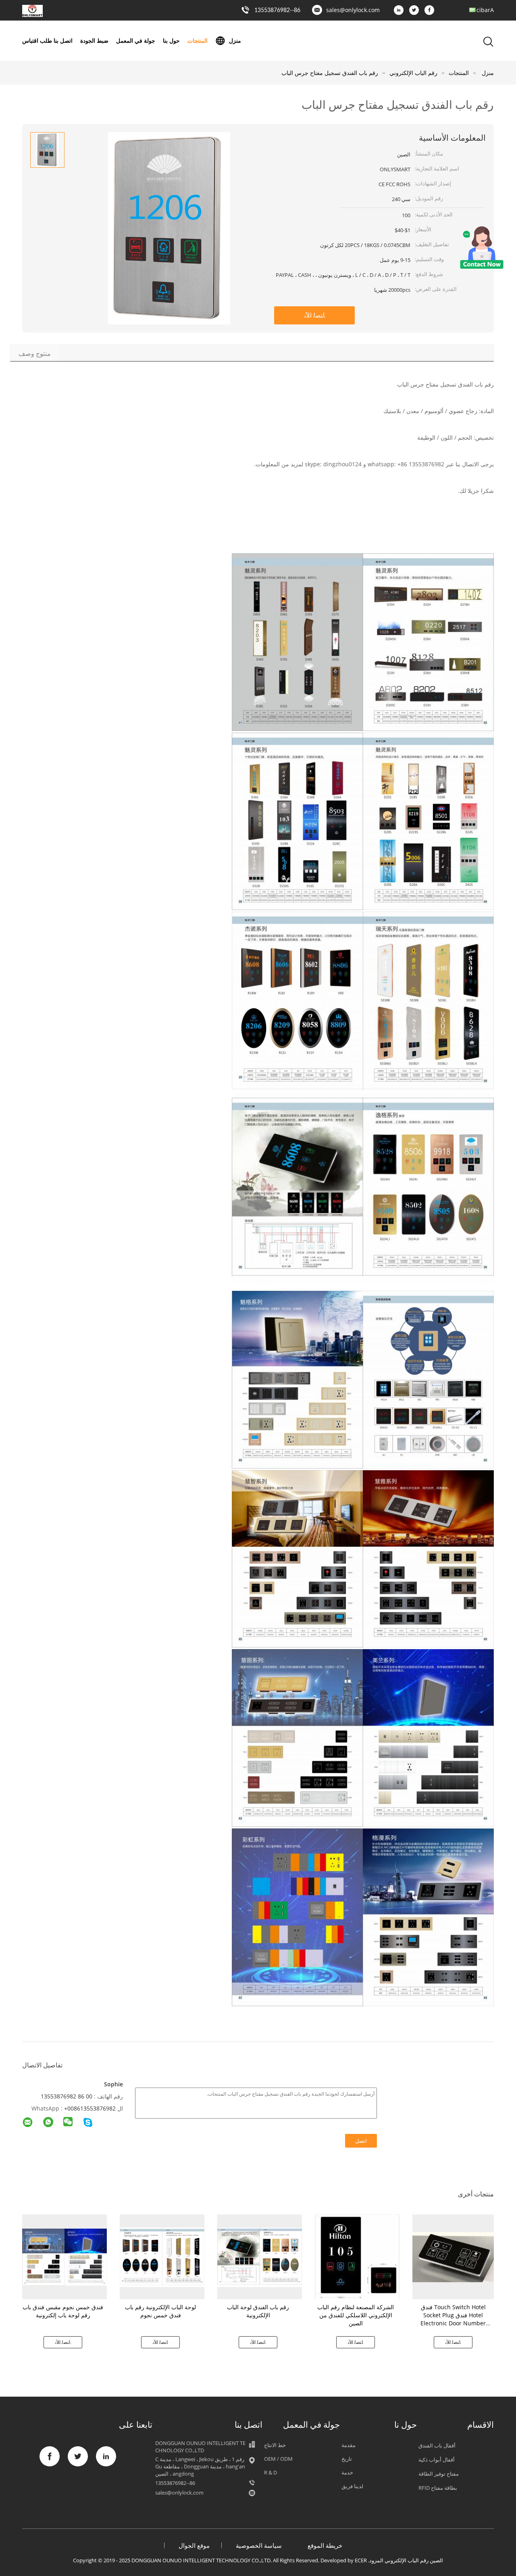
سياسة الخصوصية (259, 2545)
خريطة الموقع (325, 2545)
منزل (235, 41)
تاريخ (347, 2459)
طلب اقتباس (37, 41)
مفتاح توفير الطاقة (439, 2474)
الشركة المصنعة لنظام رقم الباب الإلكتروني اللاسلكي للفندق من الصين (356, 2315)
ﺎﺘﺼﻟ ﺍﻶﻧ (315, 315)
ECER (361, 2560)
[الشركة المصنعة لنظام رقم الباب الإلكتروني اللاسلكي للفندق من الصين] (357, 2257)
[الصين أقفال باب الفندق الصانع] (32, 15)
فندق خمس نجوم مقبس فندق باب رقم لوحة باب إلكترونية (63, 2311)
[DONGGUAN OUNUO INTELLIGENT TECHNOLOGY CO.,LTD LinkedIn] (401, 10)
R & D (270, 2472)
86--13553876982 (277, 10)
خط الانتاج (275, 2445)
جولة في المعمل (136, 41)
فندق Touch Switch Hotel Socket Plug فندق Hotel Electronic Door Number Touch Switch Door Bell (453, 2319)
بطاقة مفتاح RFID (438, 2488)
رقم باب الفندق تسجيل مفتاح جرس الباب (330, 73)
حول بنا (171, 41)
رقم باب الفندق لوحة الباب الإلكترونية (258, 2311)
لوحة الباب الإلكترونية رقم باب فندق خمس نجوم (160, 2311)
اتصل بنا (63, 41)
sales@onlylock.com (353, 10)
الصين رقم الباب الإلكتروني (414, 2560)
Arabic (485, 10)
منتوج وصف (35, 353)
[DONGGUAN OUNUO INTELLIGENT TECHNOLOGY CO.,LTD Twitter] (416, 10)
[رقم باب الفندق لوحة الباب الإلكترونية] (260, 2257)
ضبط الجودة (94, 41)
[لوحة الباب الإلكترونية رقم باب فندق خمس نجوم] (162, 2257)
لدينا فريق (352, 2486)
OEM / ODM (278, 2459)
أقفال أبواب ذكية (437, 2460)
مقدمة (349, 2445)
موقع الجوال (194, 2545)
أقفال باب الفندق (437, 2445)
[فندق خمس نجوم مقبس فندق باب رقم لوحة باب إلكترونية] (64, 2257)
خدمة (347, 2472)
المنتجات (198, 41)
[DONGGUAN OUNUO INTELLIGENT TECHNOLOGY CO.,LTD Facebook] (431, 10)
